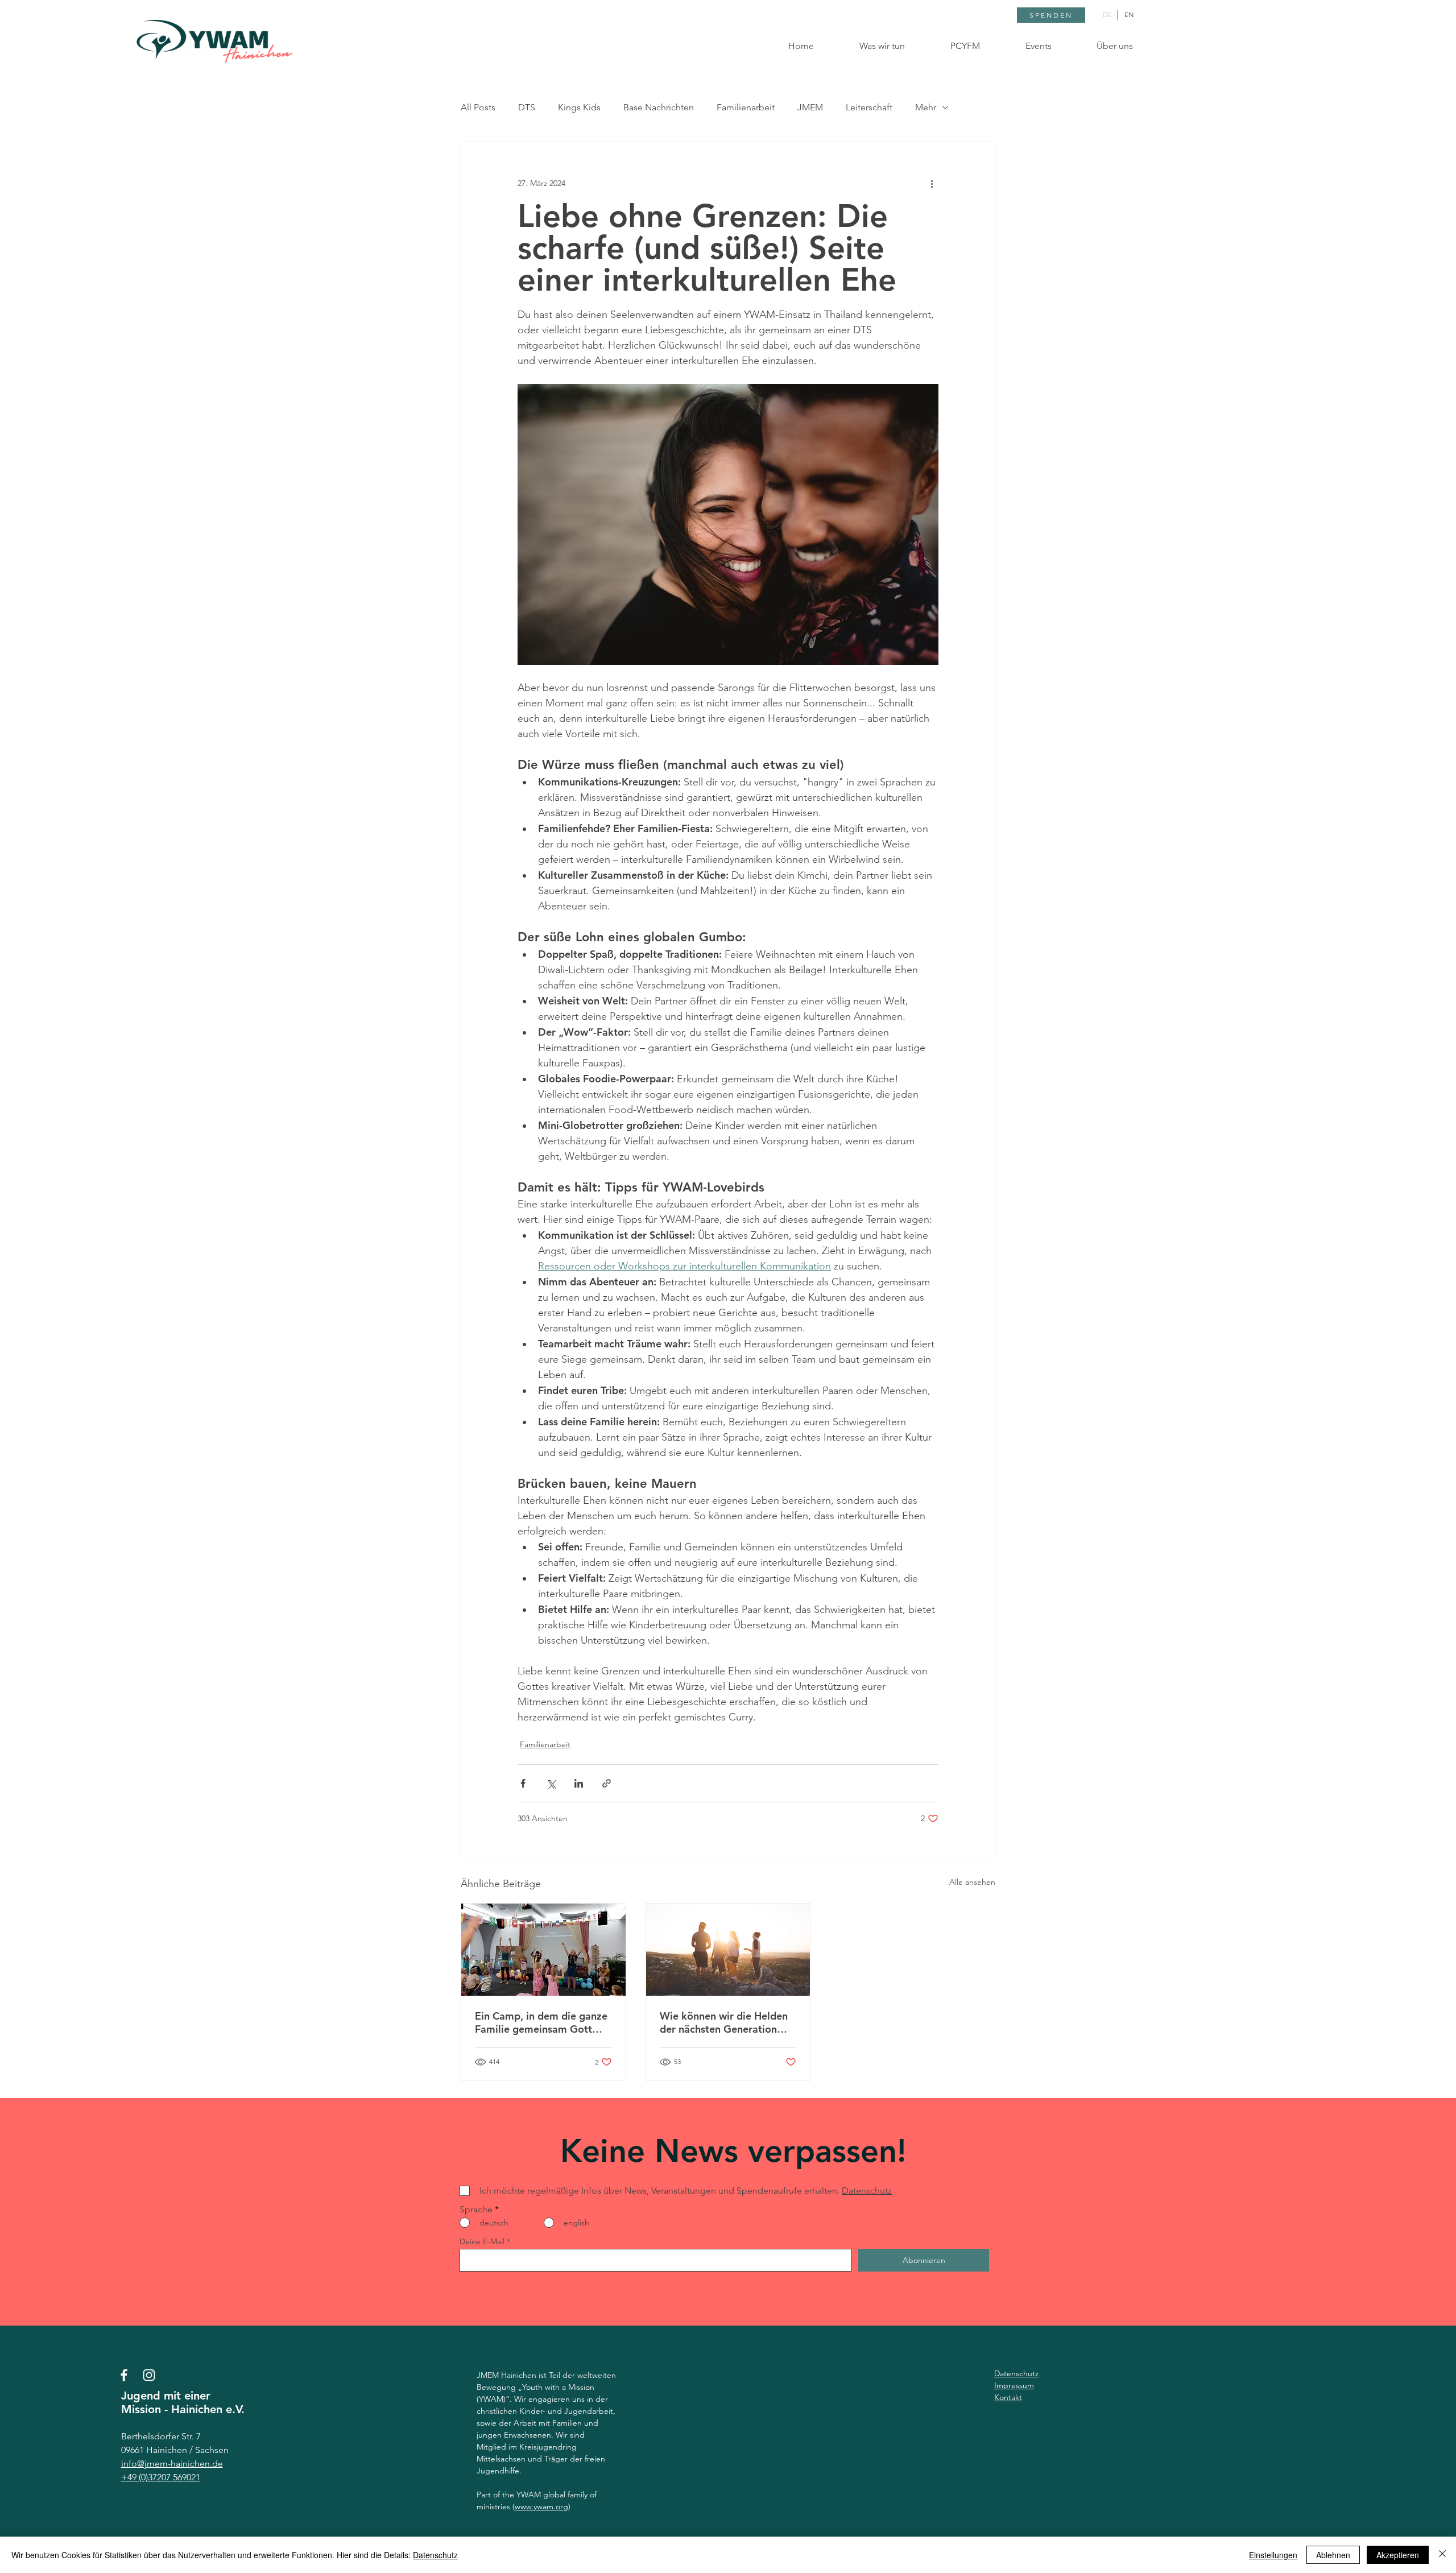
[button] (868, 46)
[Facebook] (124, 2375)
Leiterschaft (869, 107)
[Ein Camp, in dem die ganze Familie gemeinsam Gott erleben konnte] (543, 1950)
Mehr (926, 107)
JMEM (810, 107)
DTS (527, 107)
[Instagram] (149, 2375)
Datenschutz (435, 2555)
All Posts (478, 107)
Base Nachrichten (659, 107)
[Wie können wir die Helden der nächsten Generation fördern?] (728, 1950)
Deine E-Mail (482, 2241)
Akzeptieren (1398, 2555)
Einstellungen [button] (1273, 2555)
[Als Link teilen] (607, 1783)
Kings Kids (579, 107)
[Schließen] (1442, 2555)
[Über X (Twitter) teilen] (551, 1783)
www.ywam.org (541, 2506)
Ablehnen (1333, 2555)
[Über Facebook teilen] (523, 1783)
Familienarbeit (746, 107)
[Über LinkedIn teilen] (579, 1783)
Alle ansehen (972, 1882)
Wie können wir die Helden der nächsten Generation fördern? (724, 2022)
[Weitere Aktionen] (932, 183)
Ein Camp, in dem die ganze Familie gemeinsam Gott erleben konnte (541, 2022)
